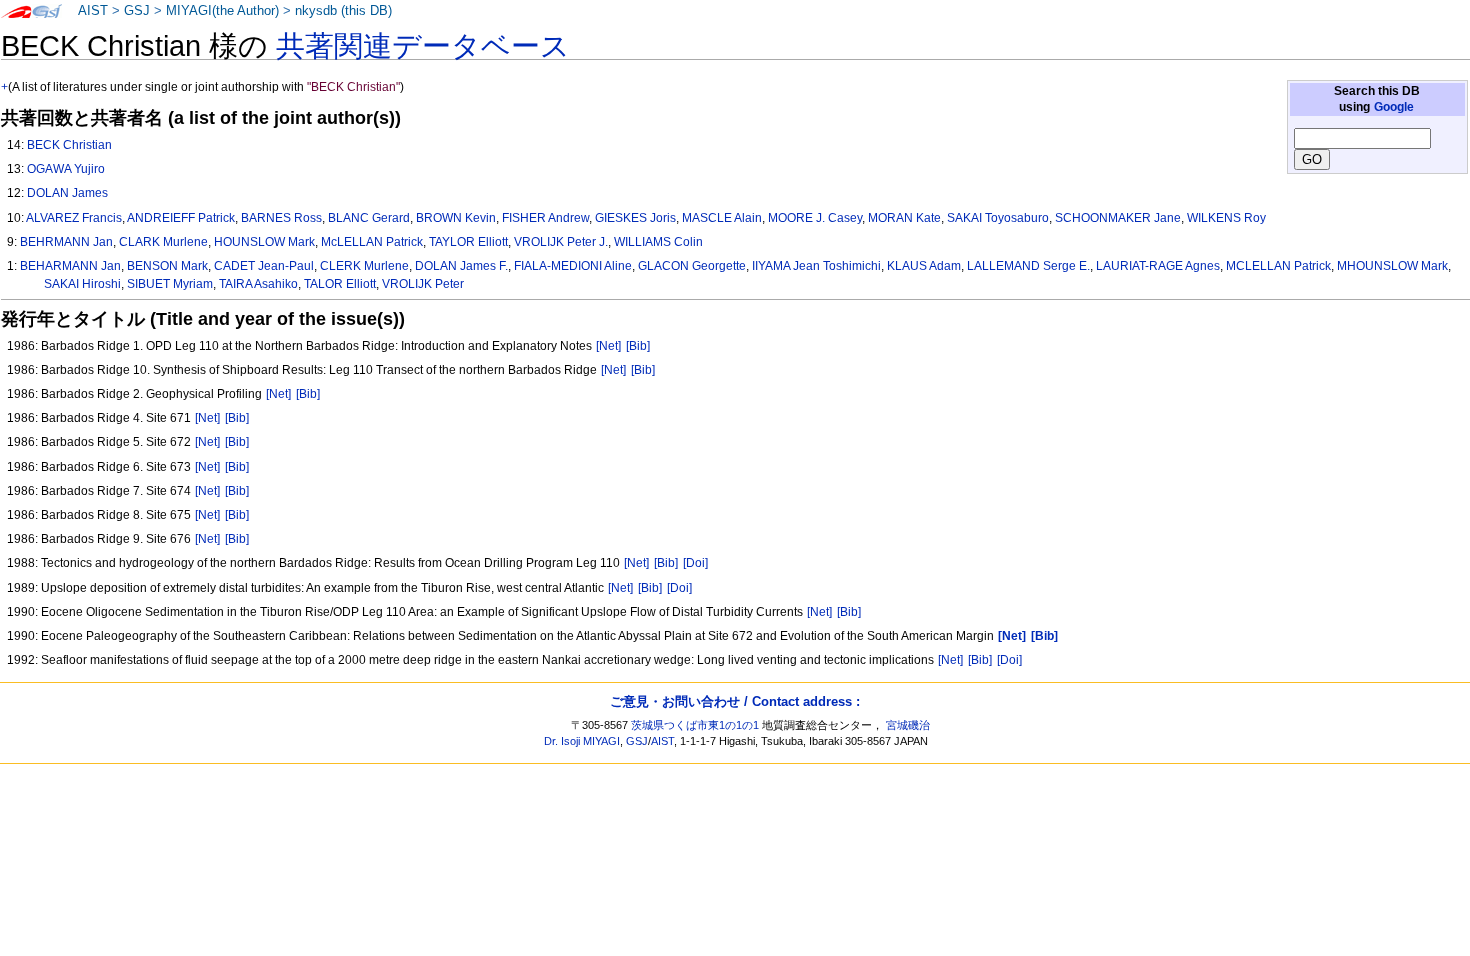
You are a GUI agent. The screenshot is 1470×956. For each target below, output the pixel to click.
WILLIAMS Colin (658, 242)
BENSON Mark (167, 266)
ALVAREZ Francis (74, 218)
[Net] (608, 346)
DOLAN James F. (461, 266)
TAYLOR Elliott (468, 242)
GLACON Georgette (692, 266)
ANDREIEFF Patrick (181, 218)
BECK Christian (69, 145)
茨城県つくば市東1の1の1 (695, 725)
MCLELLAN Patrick (1278, 266)
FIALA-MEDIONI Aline (573, 266)
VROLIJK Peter (423, 284)
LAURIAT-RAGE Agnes (1158, 266)
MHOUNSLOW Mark (1392, 266)
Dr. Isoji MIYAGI (582, 741)
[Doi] (695, 563)
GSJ (137, 11)
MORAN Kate (904, 218)
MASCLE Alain (722, 218)
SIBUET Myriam (170, 284)
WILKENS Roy (1226, 218)
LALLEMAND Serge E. (1028, 266)
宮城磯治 (908, 725)
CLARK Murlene (163, 242)
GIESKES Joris (635, 218)
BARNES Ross (281, 218)
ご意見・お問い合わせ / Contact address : (735, 701)
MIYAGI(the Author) (222, 11)
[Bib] (638, 346)
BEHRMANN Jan (66, 242)
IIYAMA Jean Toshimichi (816, 266)
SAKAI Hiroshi (82, 284)
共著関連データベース (423, 46)
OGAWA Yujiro (66, 169)
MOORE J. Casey (815, 218)
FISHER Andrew (545, 218)
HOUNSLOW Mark (264, 242)
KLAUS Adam (924, 266)
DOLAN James (67, 193)
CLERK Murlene (364, 266)
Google (1394, 107)
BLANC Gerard (369, 218)
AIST (93, 11)
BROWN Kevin (456, 218)
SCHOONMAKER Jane (1118, 218)
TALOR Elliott (340, 284)
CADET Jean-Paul (264, 266)
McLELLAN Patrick (372, 242)
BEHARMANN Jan (70, 266)
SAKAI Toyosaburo (998, 218)
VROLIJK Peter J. (561, 242)
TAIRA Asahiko (258, 284)
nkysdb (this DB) (343, 11)
